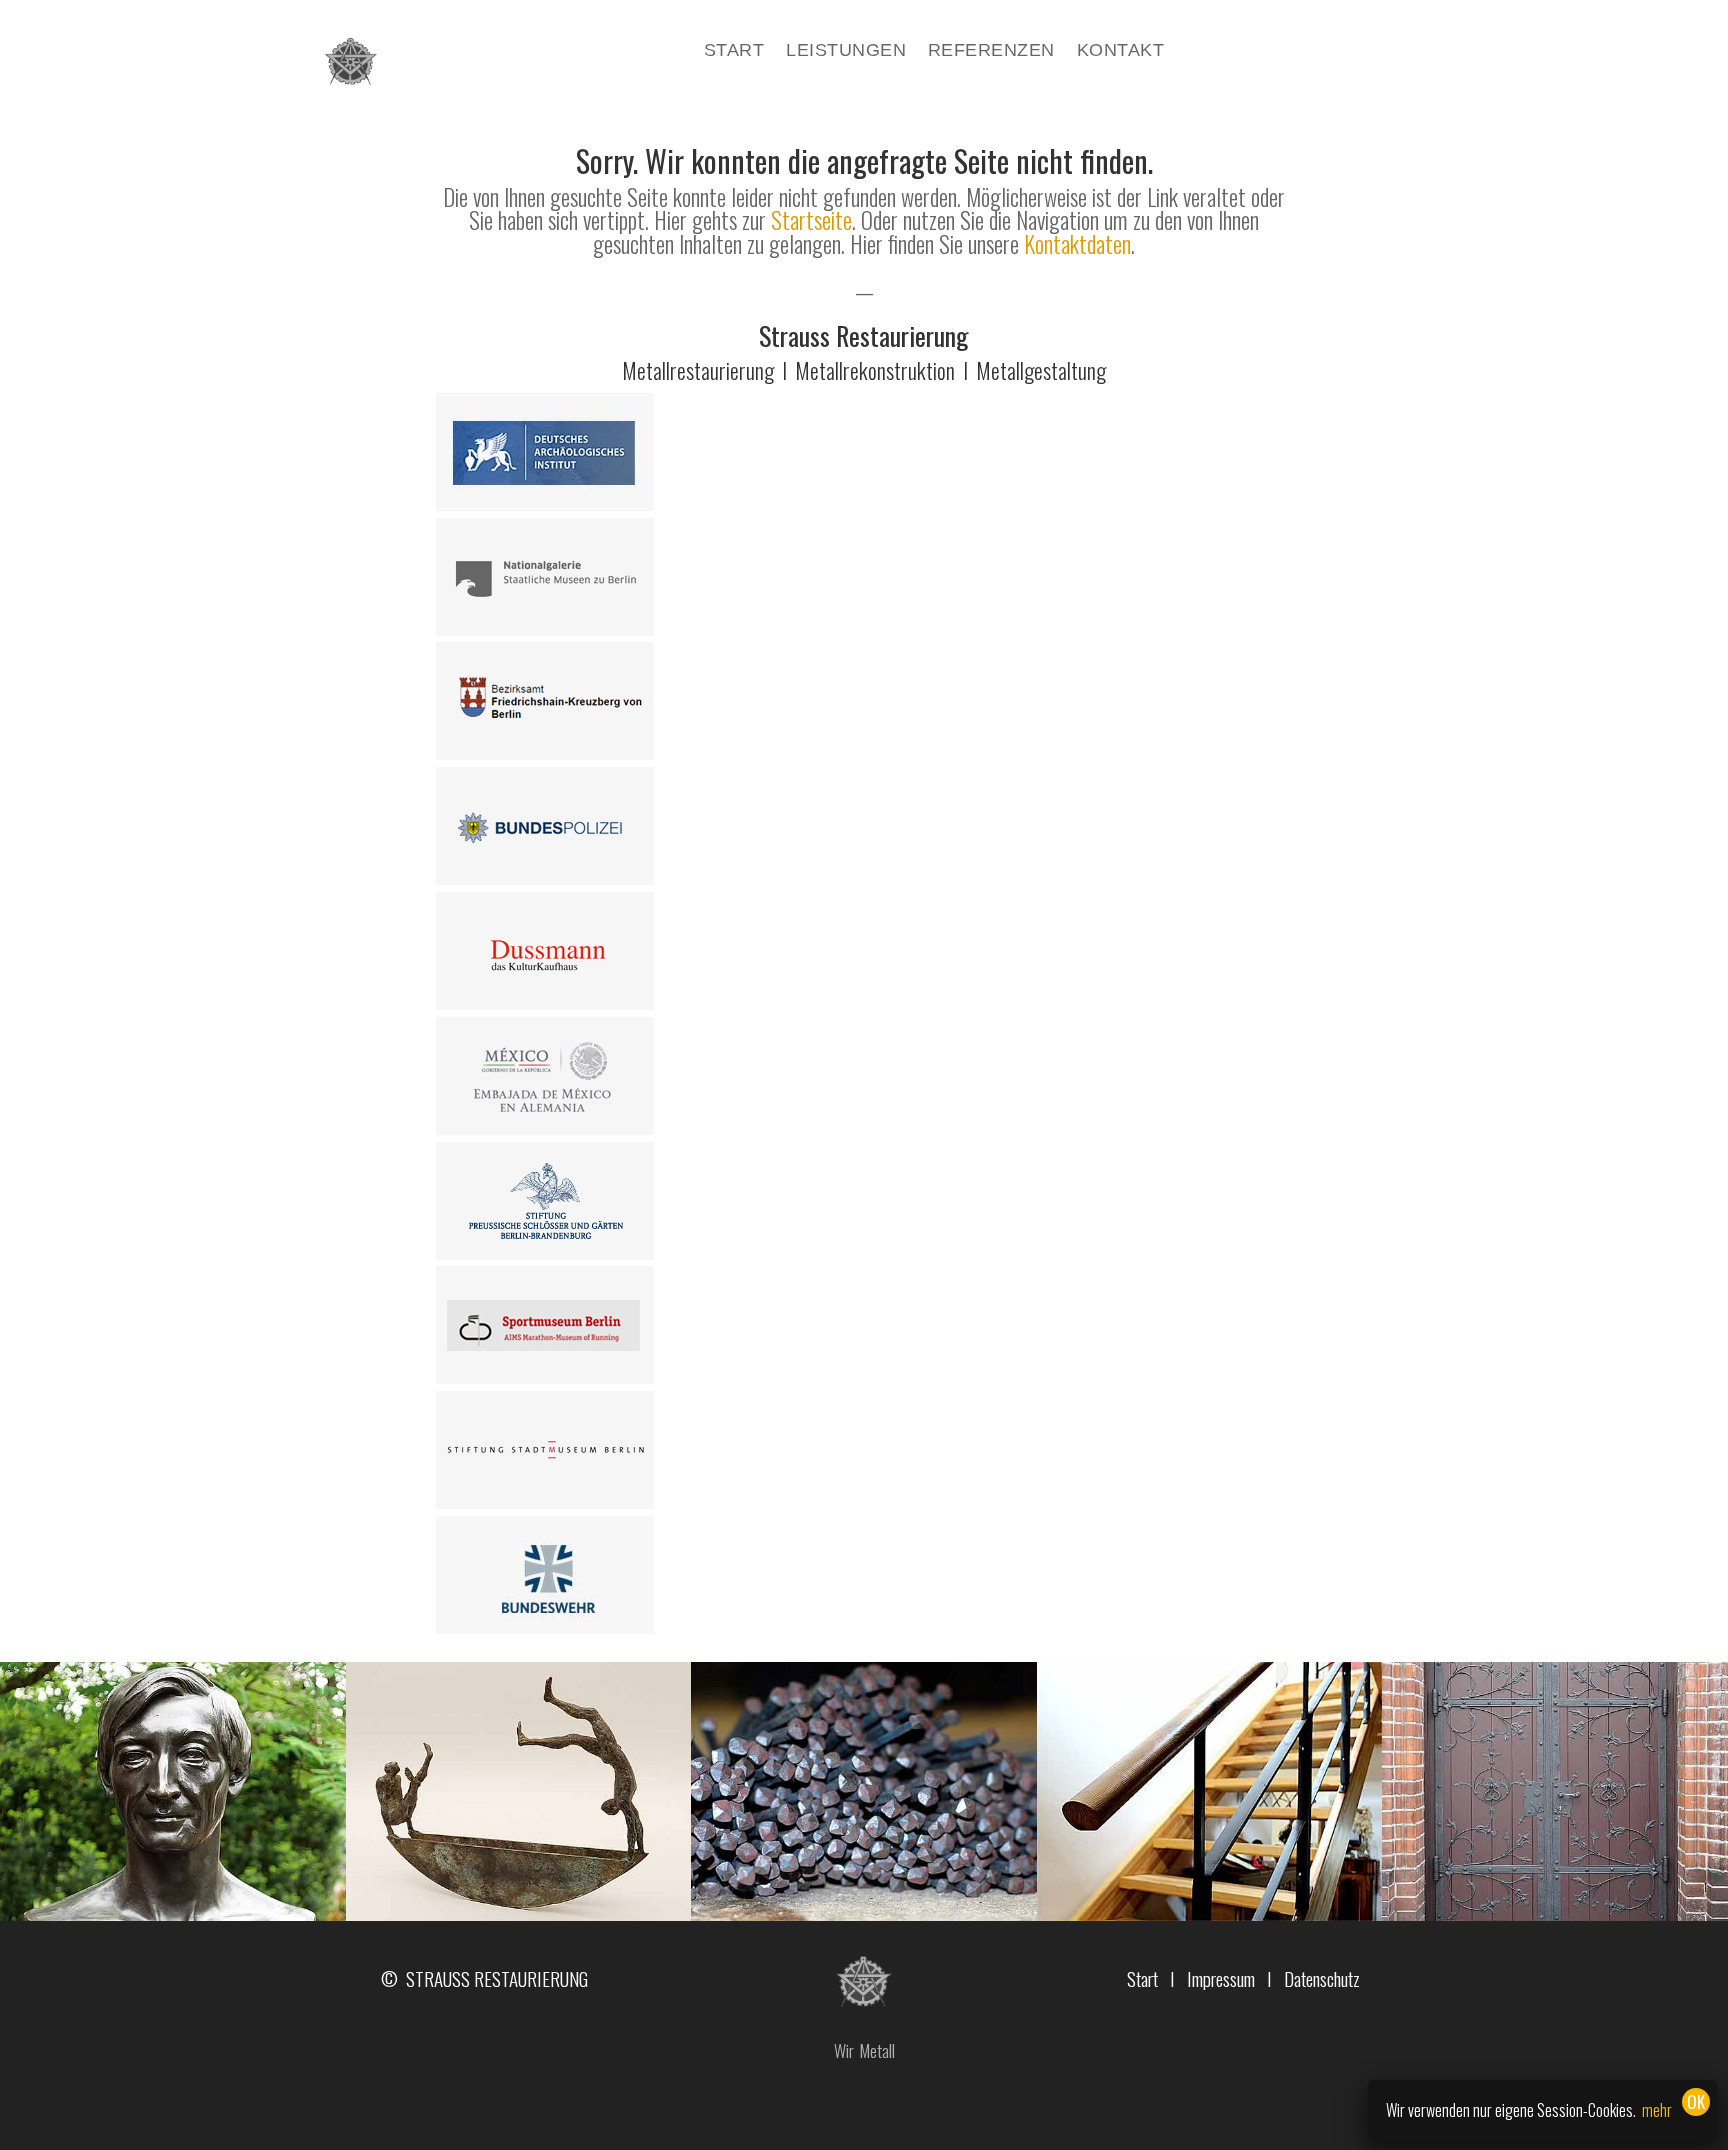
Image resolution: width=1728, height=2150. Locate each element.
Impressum (1221, 1978)
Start (734, 51)
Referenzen (991, 51)
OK (1696, 2101)
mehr (1657, 2110)
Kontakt (1120, 51)
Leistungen (846, 51)
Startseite (811, 220)
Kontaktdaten (1077, 244)
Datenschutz (1322, 1978)
